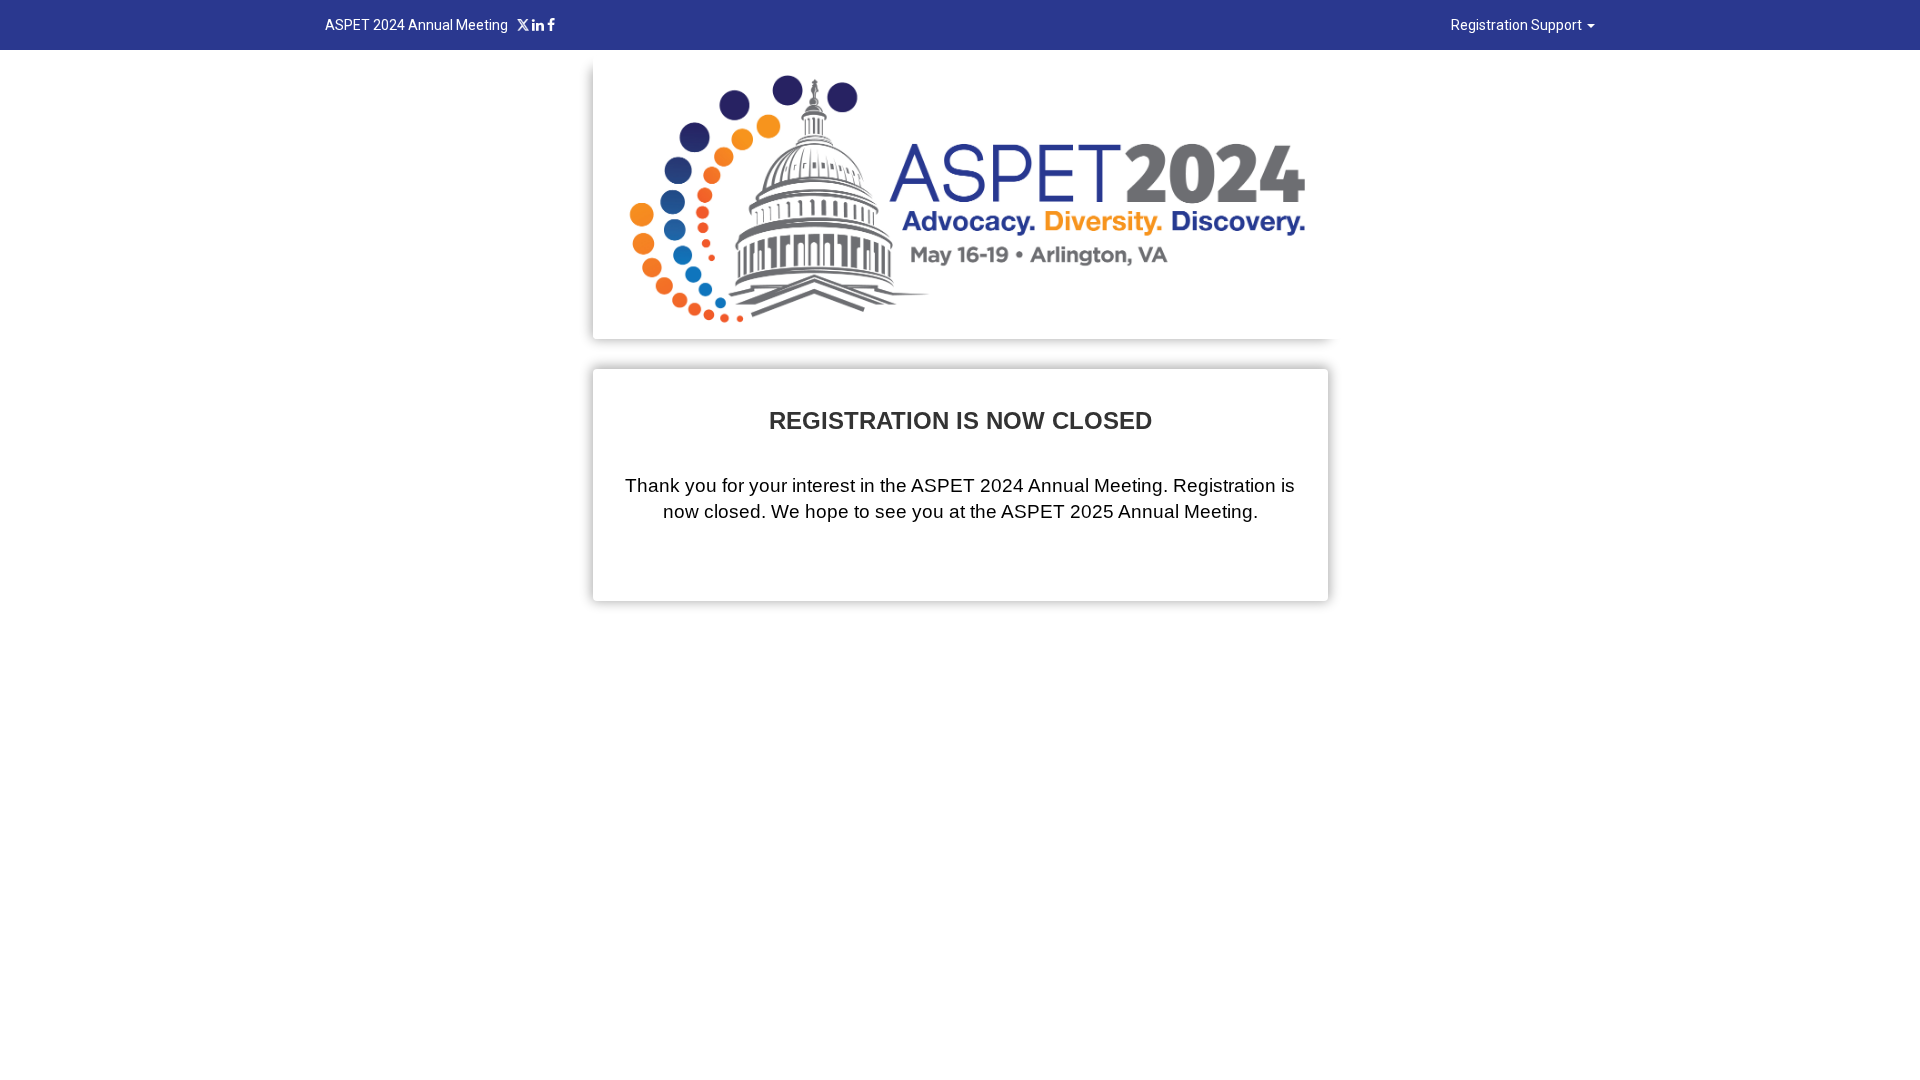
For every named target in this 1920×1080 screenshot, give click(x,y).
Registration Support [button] (1518, 25)
